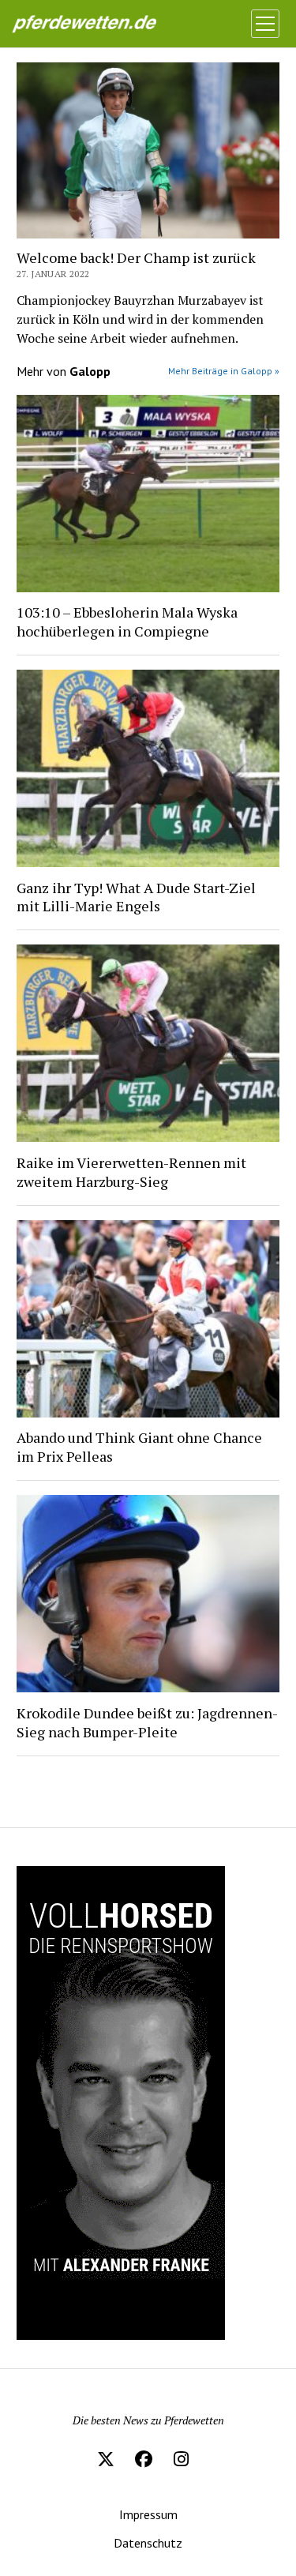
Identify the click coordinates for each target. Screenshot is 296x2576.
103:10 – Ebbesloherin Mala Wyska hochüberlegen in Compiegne (127, 621)
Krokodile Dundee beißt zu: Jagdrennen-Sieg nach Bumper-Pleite (147, 1722)
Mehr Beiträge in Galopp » (224, 371)
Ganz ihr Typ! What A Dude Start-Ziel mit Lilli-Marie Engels (136, 897)
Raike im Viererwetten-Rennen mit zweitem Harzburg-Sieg (131, 1172)
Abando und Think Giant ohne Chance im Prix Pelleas (139, 1447)
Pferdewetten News (100, 24)
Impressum (148, 2514)
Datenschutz (148, 2543)
